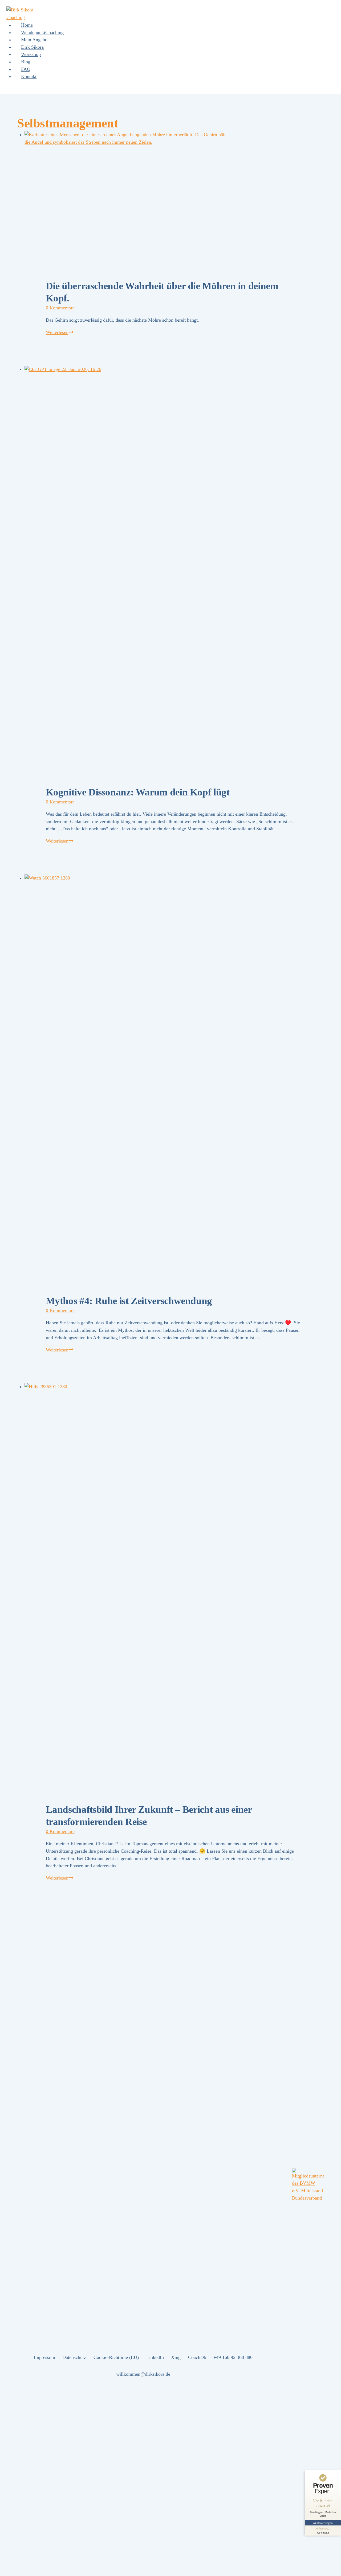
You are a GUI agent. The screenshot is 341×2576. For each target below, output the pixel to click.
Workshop (31, 54)
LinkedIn (155, 2357)
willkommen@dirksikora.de (143, 2374)
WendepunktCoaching (42, 32)
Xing (176, 2357)
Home (27, 25)
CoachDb (197, 2357)
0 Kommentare (60, 308)
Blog (26, 62)
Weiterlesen (60, 332)
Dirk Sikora (32, 47)
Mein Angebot (35, 40)
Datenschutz (74, 2357)
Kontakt (29, 76)
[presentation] (174, 195)
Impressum (44, 2357)
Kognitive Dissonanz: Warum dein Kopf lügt (138, 792)
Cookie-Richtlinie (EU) (116, 2357)
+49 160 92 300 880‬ (233, 2357)
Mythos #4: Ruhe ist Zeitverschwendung (129, 1301)
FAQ (26, 69)
